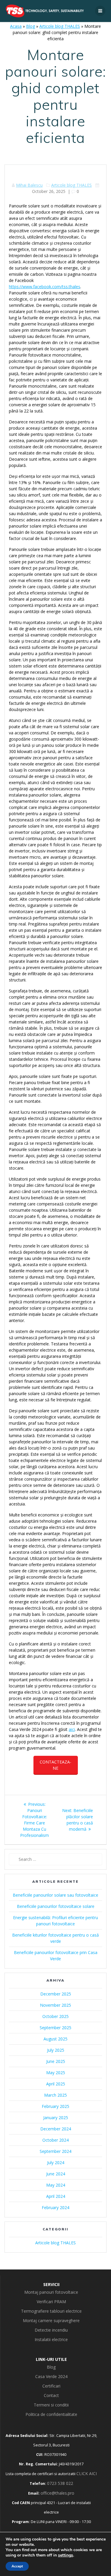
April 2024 (56, 2196)
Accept (17, 2566)
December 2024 (56, 2129)
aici (72, 1729)
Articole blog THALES (60, 26)
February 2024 (55, 2207)
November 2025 (55, 2005)
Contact (51, 2395)
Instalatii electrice (51, 2339)
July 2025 (56, 2050)
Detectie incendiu (51, 2330)
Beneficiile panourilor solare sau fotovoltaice (55, 1895)
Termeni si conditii (51, 2405)
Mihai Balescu (29, 185)
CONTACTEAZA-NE (55, 1765)
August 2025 (55, 2039)
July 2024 (56, 2162)
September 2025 (55, 2028)
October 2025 (55, 2016)
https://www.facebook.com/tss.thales (45, 287)
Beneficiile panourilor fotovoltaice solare (56, 1906)
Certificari (51, 2386)
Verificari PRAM (51, 2302)
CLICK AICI (87, 2473)
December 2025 (56, 1994)
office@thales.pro (57, 2493)
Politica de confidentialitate (51, 2414)
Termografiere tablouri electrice (51, 2311)
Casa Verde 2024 (51, 2376)
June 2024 (56, 2174)
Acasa (16, 26)
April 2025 (56, 2084)
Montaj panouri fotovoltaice (51, 2292)
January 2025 (56, 2118)
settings (66, 2555)
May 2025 (56, 2073)
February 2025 (55, 2106)
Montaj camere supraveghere (51, 2321)
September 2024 (55, 2151)
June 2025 (56, 2061)
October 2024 (55, 2140)
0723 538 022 (60, 2483)
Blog (30, 26)
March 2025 (55, 2095)
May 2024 (56, 2185)
